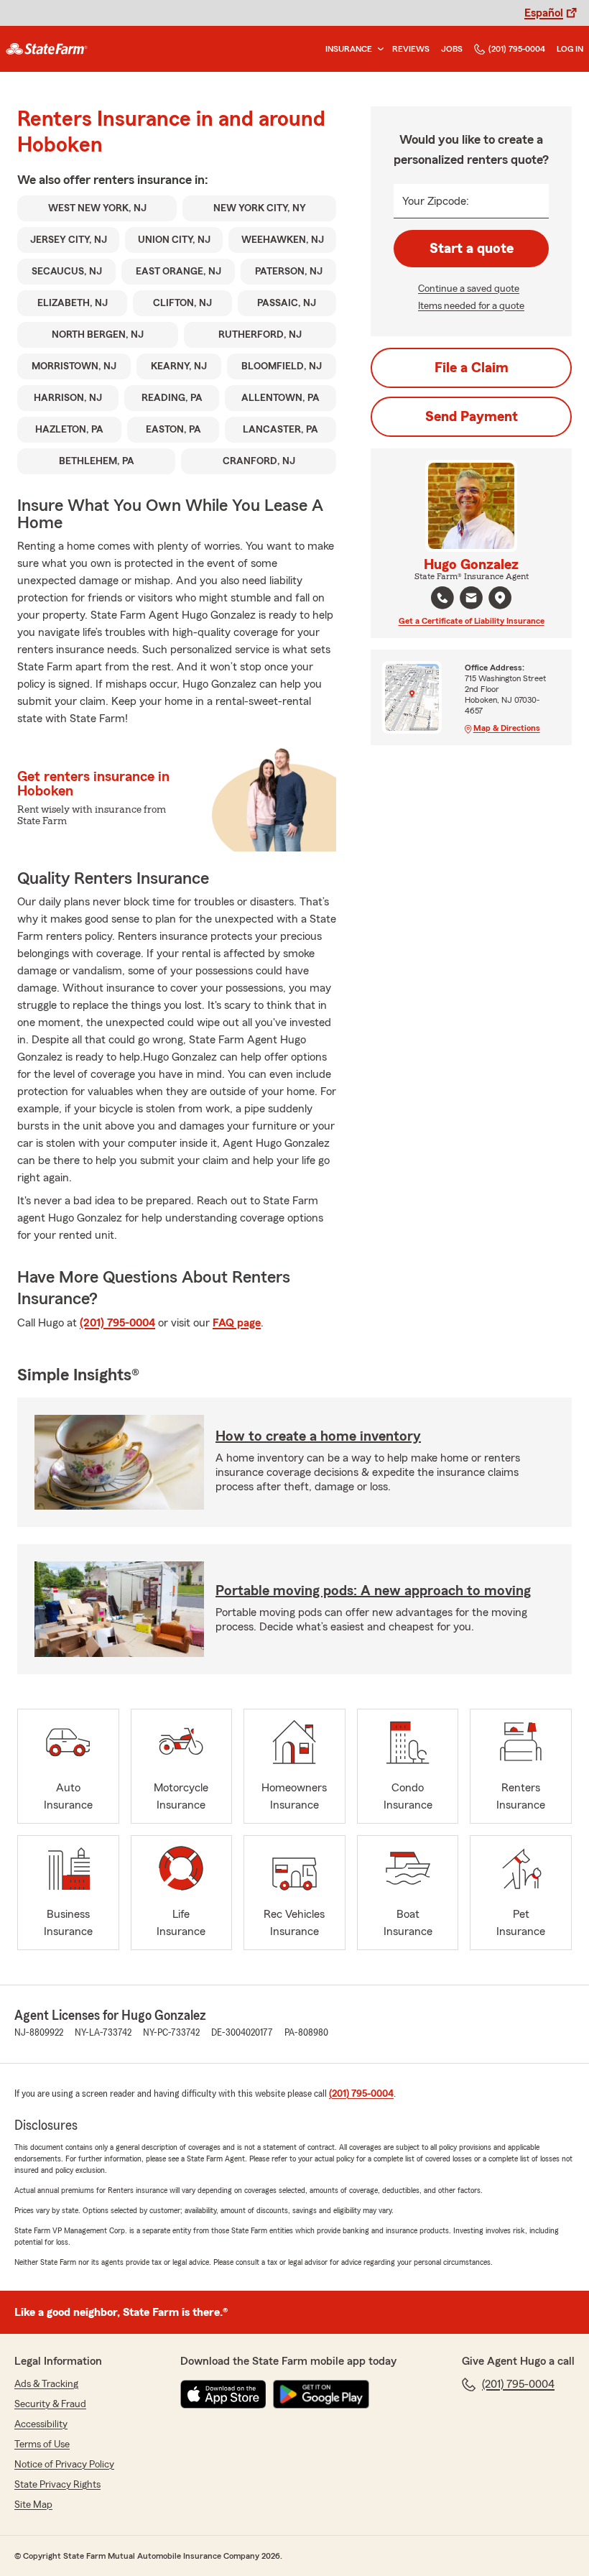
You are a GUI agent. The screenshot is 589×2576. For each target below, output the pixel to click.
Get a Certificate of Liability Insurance (472, 621)
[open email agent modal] (471, 600)
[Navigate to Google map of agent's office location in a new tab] (500, 598)
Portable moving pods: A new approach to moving (373, 1591)
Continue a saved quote (469, 289)
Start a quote (472, 249)
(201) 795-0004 (517, 49)
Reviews (411, 49)
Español (544, 13)
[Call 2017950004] (442, 598)
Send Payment (472, 417)
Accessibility (41, 2424)
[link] (47, 49)
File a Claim (472, 368)
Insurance (349, 49)
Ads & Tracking (46, 2384)
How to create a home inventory (318, 1436)
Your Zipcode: (436, 201)
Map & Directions (507, 728)
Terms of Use (42, 2445)
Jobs (452, 49)
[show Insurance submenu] (378, 49)
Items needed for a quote (471, 306)
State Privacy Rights (57, 2485)
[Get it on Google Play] (321, 2394)
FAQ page (237, 1323)
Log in (570, 49)
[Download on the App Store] (223, 2394)
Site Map (33, 2505)
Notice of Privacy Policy (64, 2465)
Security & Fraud (50, 2404)
